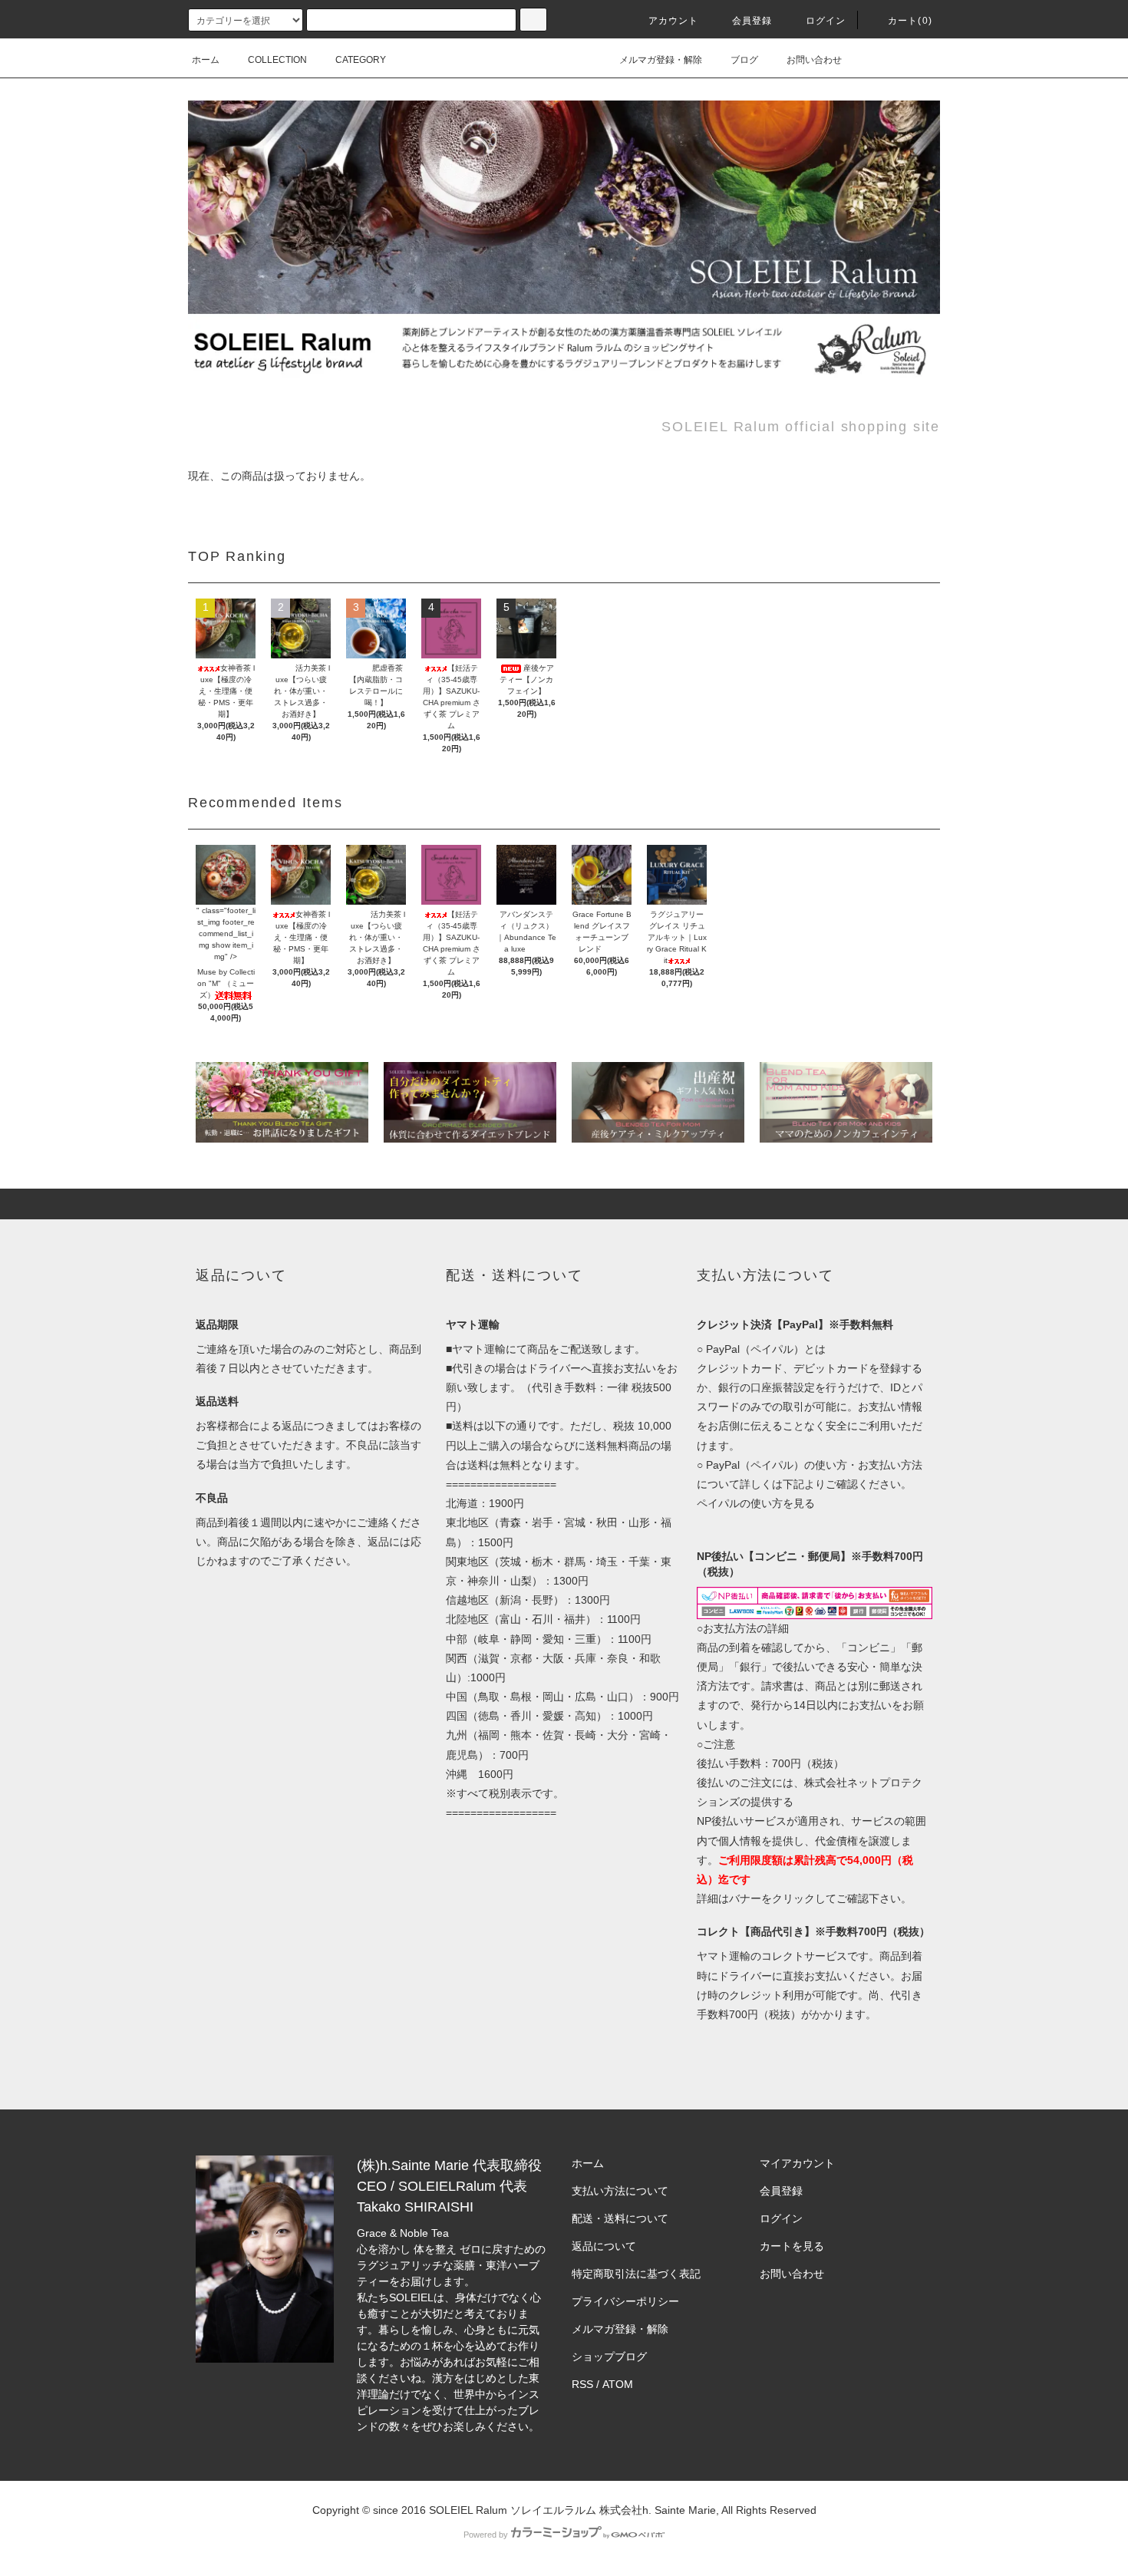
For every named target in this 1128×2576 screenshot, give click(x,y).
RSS (582, 2384)
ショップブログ (609, 2357)
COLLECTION (277, 60)
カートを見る (792, 2246)
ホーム (206, 60)
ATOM (618, 2384)
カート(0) (910, 21)
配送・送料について (620, 2218)
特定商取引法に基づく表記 (636, 2274)
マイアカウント (797, 2163)
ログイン (826, 21)
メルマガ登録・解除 (661, 60)
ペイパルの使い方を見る (756, 1503)
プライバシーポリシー (625, 2301)
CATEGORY (361, 60)
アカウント (674, 21)
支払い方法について (620, 2191)
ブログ (744, 60)
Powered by (486, 2535)
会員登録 (752, 21)
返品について (604, 2246)
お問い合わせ (814, 60)
